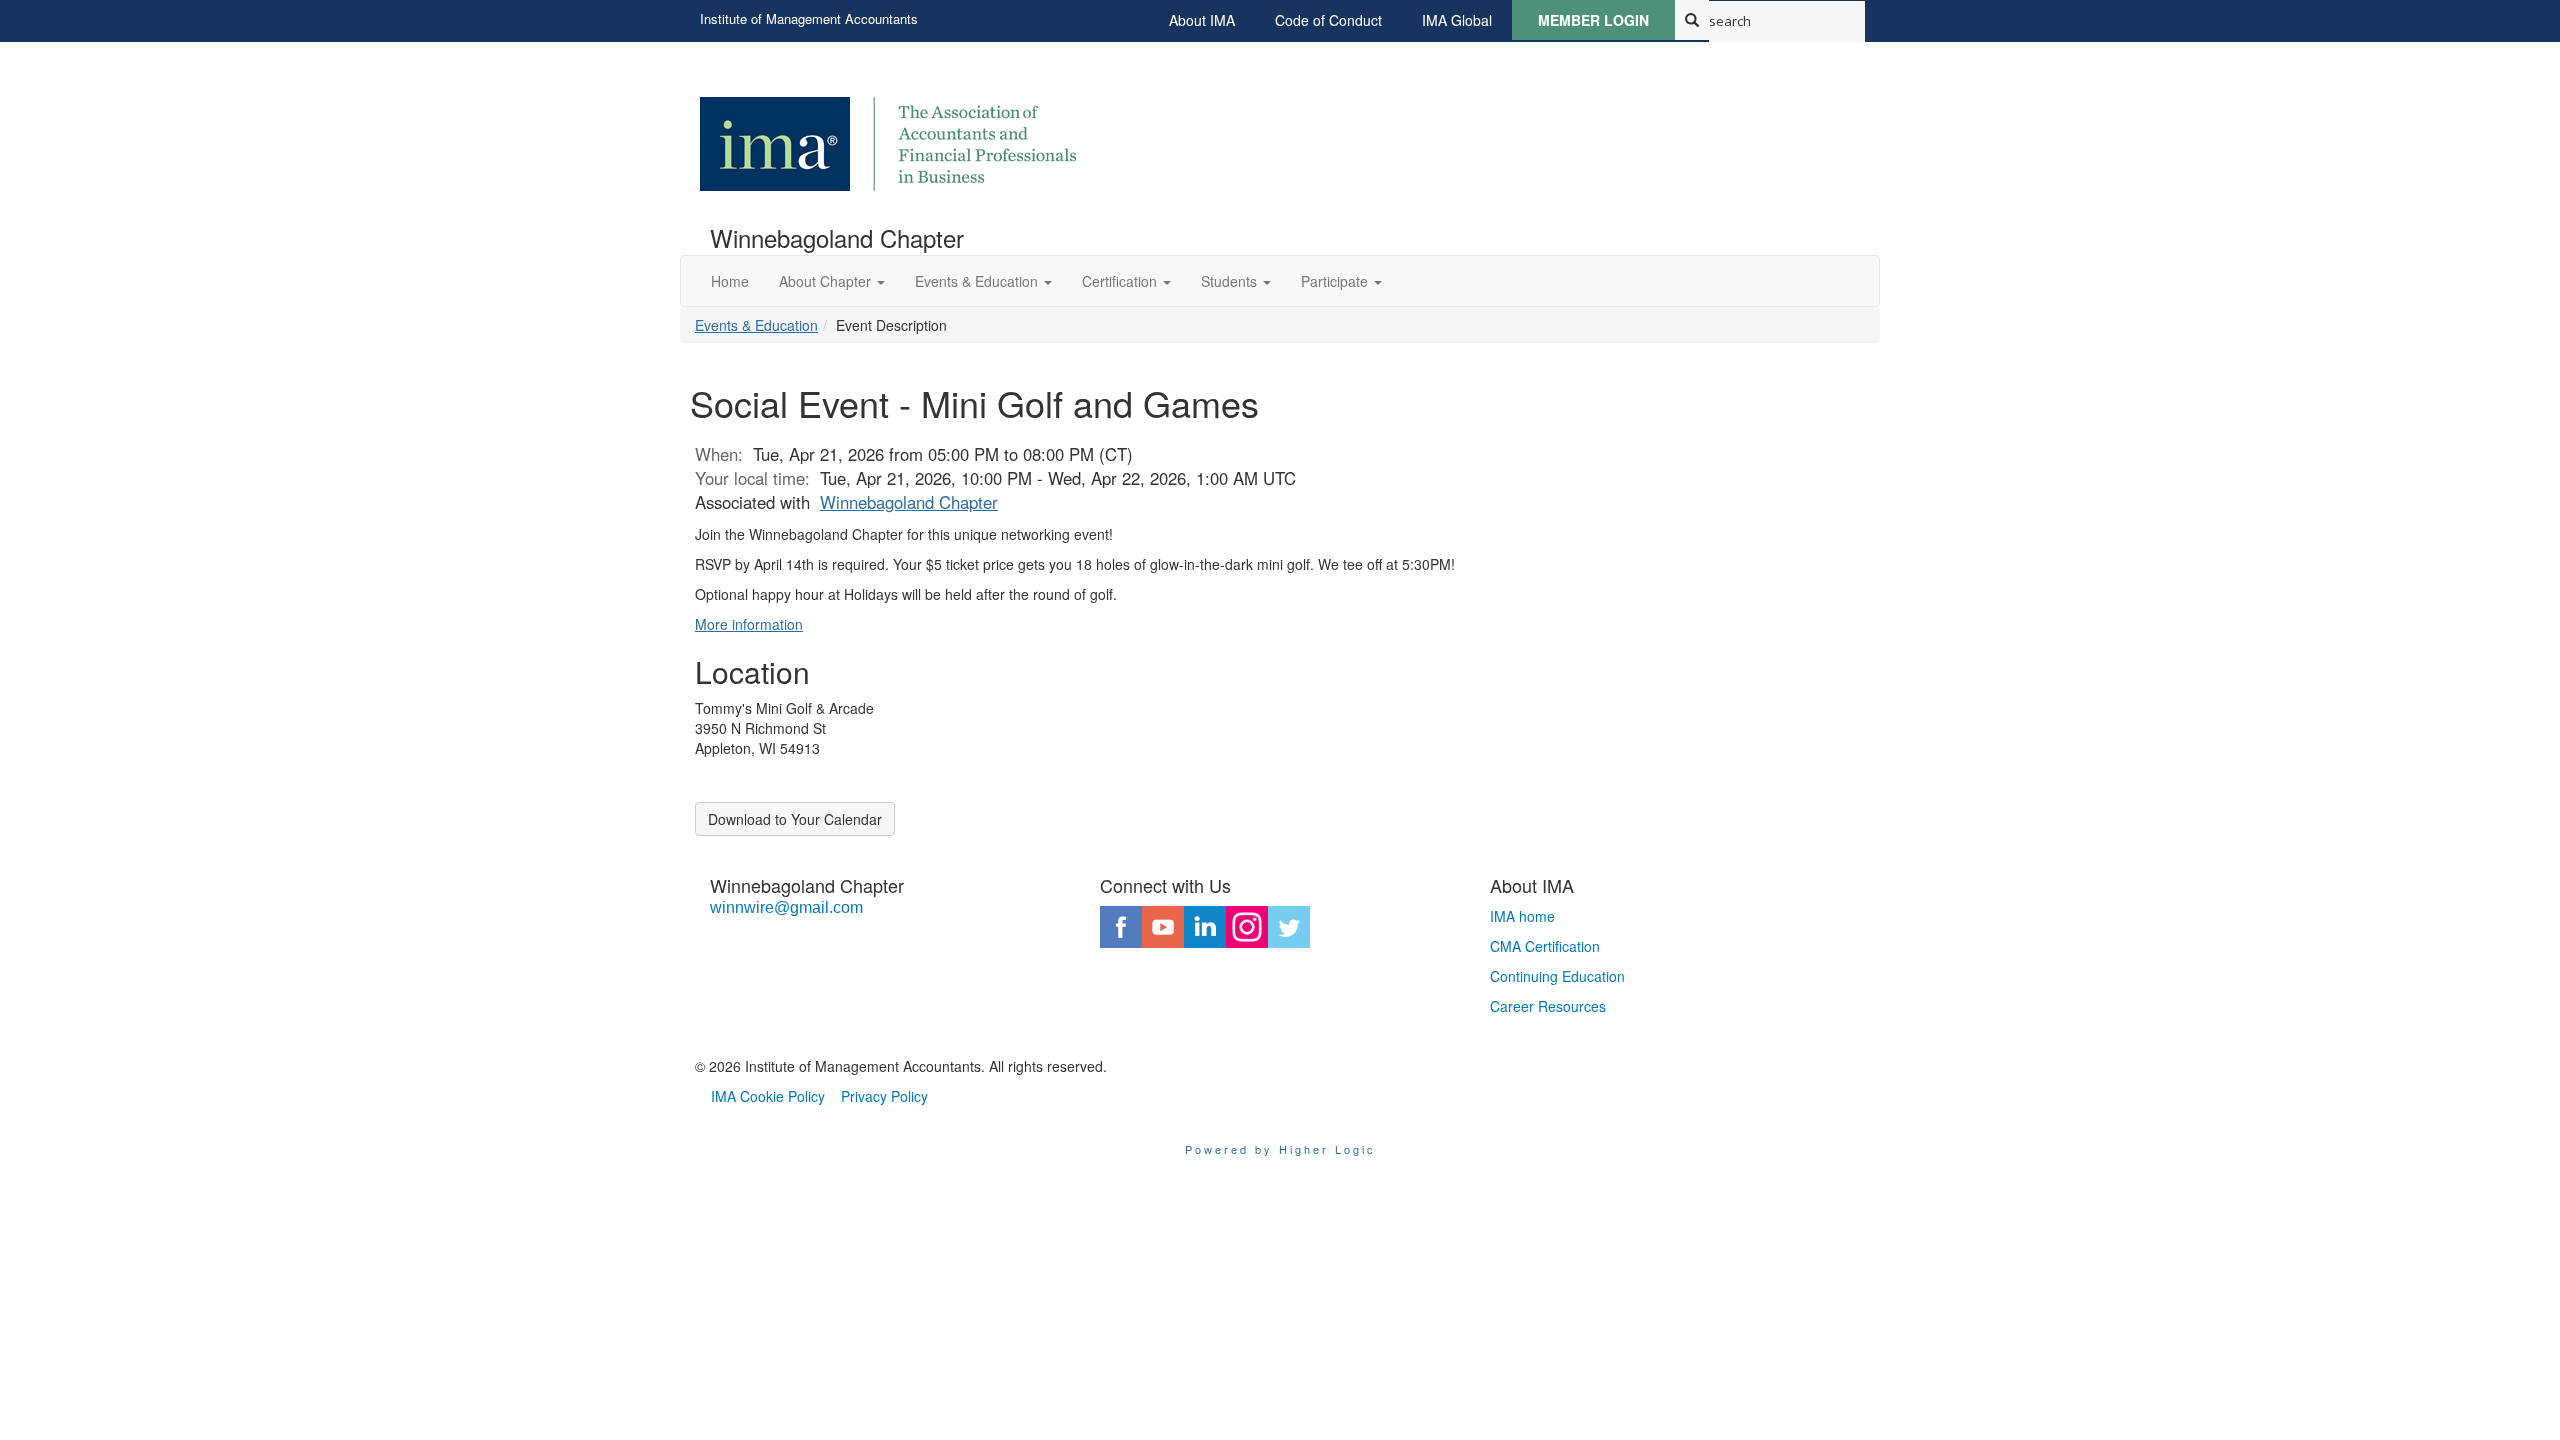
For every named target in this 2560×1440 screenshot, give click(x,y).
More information (749, 624)
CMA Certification (1545, 946)
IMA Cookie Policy (768, 1096)
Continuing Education (1557, 976)
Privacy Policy (884, 1096)
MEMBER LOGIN (1593, 20)
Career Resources (1548, 1006)
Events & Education (756, 325)
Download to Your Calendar (795, 819)
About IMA (1202, 20)
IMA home (1522, 916)
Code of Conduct (1328, 20)
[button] (832, 281)
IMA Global (1457, 20)
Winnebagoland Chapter (909, 502)
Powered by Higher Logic (1280, 1149)
